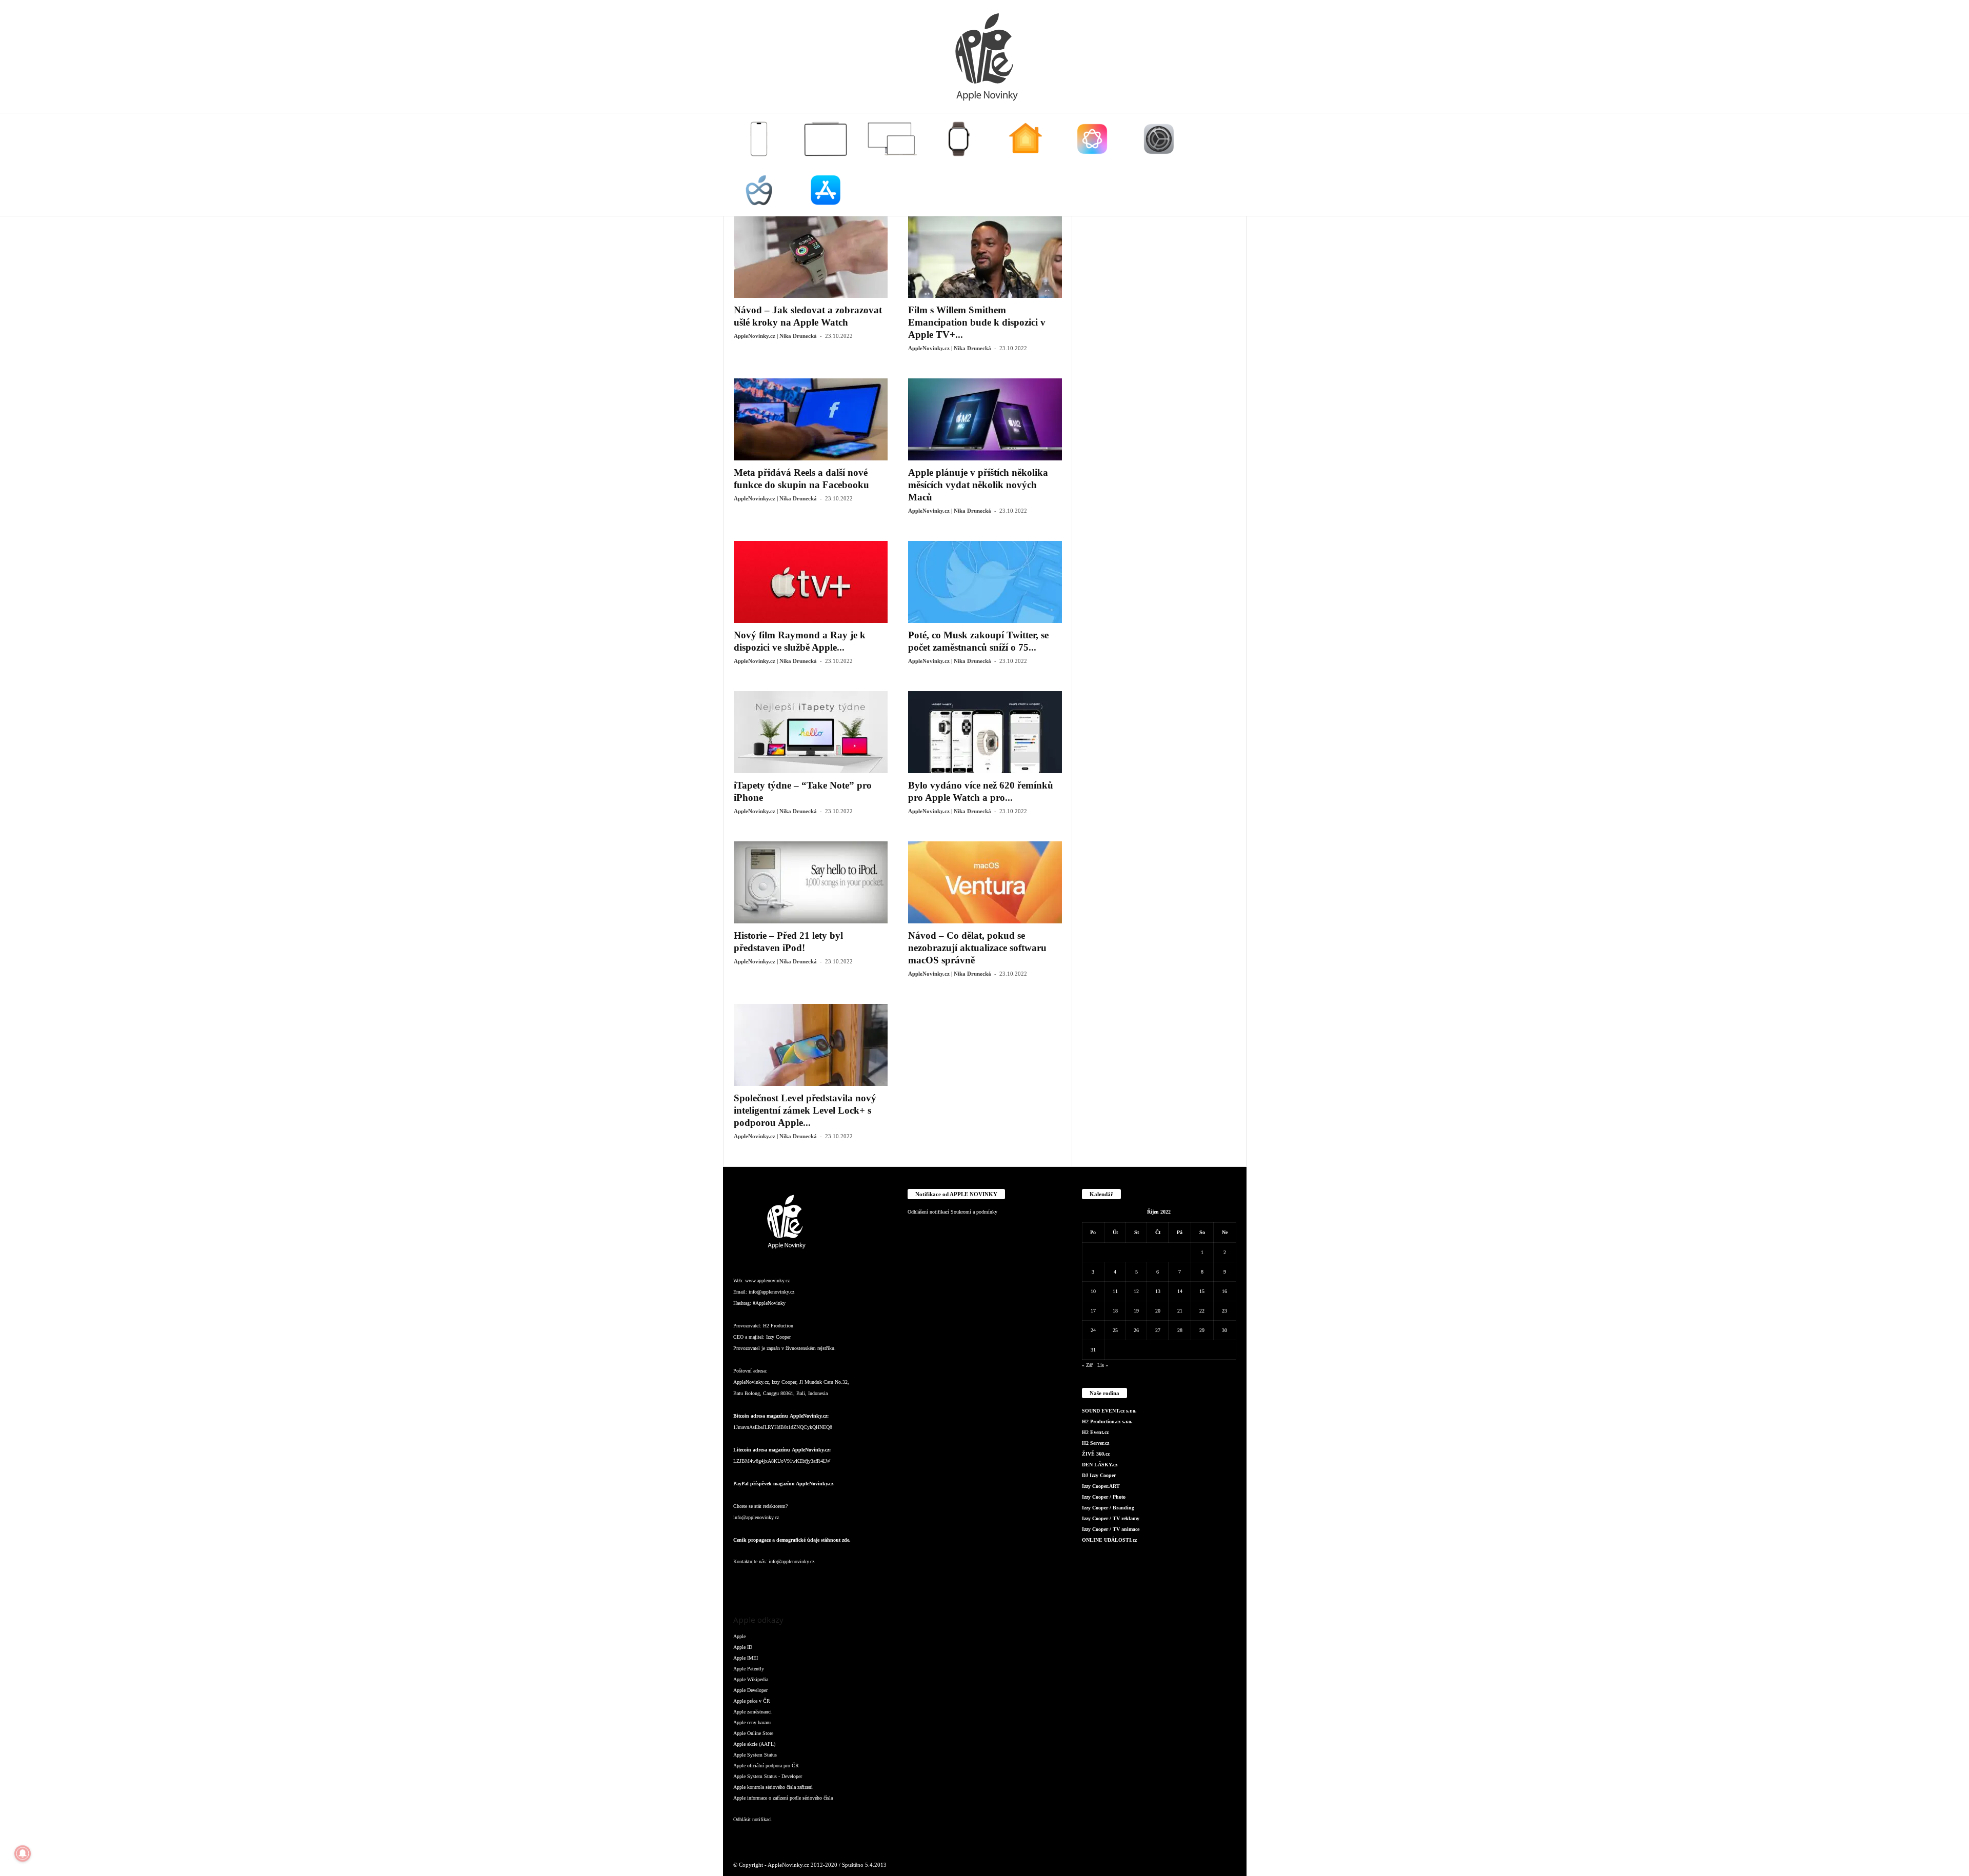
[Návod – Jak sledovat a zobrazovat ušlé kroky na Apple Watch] (811, 257)
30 (1224, 1330)
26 (1136, 1330)
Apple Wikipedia (751, 1679)
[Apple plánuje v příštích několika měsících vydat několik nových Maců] (985, 419)
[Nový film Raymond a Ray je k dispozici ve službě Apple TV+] (811, 582)
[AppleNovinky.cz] (985, 56)
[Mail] (805, 1582)
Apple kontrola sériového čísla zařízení (773, 1787)
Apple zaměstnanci (752, 1712)
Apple (739, 1636)
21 (1180, 1311)
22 (1202, 1311)
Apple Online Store (753, 1733)
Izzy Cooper (778, 1337)
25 (1115, 1330)
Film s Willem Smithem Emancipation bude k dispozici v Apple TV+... (977, 322)
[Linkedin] (785, 1582)
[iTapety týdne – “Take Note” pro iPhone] (811, 732)
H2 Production (778, 1326)
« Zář (1087, 1365)
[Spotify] (826, 1582)
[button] (1231, 165)
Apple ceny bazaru (752, 1722)
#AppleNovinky (769, 1303)
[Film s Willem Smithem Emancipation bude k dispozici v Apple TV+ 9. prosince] (985, 257)
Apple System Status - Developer (768, 1776)
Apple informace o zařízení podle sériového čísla (783, 1798)
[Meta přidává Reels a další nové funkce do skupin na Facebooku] (811, 419)
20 (1158, 1311)
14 (1180, 1291)
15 (1202, 1291)
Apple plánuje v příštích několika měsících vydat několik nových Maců (978, 485)
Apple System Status (755, 1755)
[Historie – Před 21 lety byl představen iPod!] (811, 882)
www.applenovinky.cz (767, 1280)
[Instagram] (764, 1582)
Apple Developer (750, 1690)
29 (1202, 1330)
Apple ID (743, 1647)
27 (1158, 1330)
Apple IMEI (746, 1658)
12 (1136, 1291)
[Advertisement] (1159, 370)
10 (1093, 1291)
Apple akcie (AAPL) (754, 1744)
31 (1093, 1350)
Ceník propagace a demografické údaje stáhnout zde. (792, 1540)
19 (1136, 1311)
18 (1115, 1311)
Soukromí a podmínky (974, 1212)
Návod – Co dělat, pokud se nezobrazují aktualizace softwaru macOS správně (977, 948)
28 (1180, 1330)
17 (1093, 1311)
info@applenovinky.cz (771, 1292)
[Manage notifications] (23, 1853)
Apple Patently (749, 1669)
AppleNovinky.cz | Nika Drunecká (775, 336)
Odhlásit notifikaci (752, 1819)
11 (1115, 1291)
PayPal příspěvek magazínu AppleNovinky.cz (783, 1484)
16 (1224, 1291)
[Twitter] (846, 1582)
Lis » (1103, 1365)
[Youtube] (866, 1582)
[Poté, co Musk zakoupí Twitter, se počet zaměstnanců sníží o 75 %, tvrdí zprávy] (985, 582)
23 (1224, 1311)
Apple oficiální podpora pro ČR (766, 1766)
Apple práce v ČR (752, 1701)
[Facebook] (744, 1582)
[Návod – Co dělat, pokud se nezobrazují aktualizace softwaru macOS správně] (985, 882)
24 (1093, 1330)
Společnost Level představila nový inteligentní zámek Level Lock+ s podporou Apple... (805, 1110)
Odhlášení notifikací (928, 1212)
